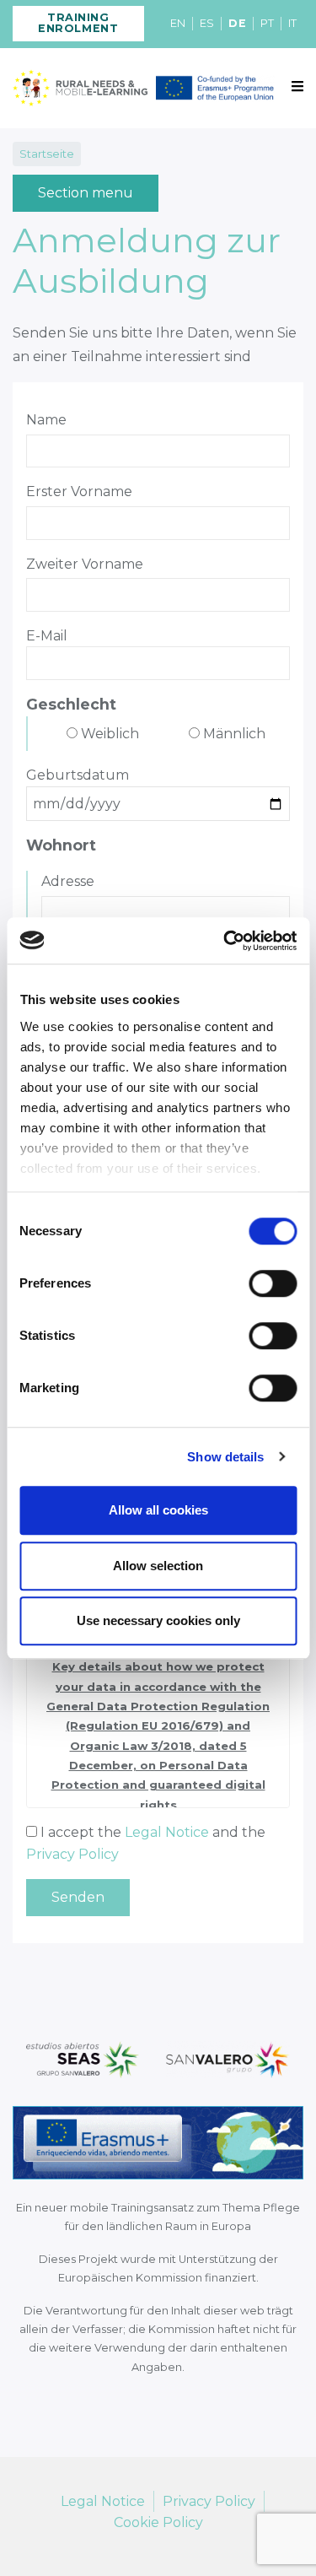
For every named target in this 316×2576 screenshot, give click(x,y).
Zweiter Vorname (85, 564)
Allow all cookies (158, 1510)
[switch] (273, 1283)
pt (267, 23)
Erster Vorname (79, 491)
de (237, 23)
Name (46, 420)
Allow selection (158, 1566)
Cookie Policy (158, 2522)
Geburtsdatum (78, 775)
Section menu (86, 193)
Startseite (47, 154)
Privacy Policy (72, 1854)
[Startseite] (80, 88)
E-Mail (47, 636)
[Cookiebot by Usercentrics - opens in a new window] (225, 941)
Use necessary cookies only (158, 1620)
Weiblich (110, 734)
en (178, 23)
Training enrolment (78, 23)
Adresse (68, 881)
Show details (225, 1457)
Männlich (234, 734)
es (207, 23)
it (292, 23)
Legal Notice (167, 1832)
